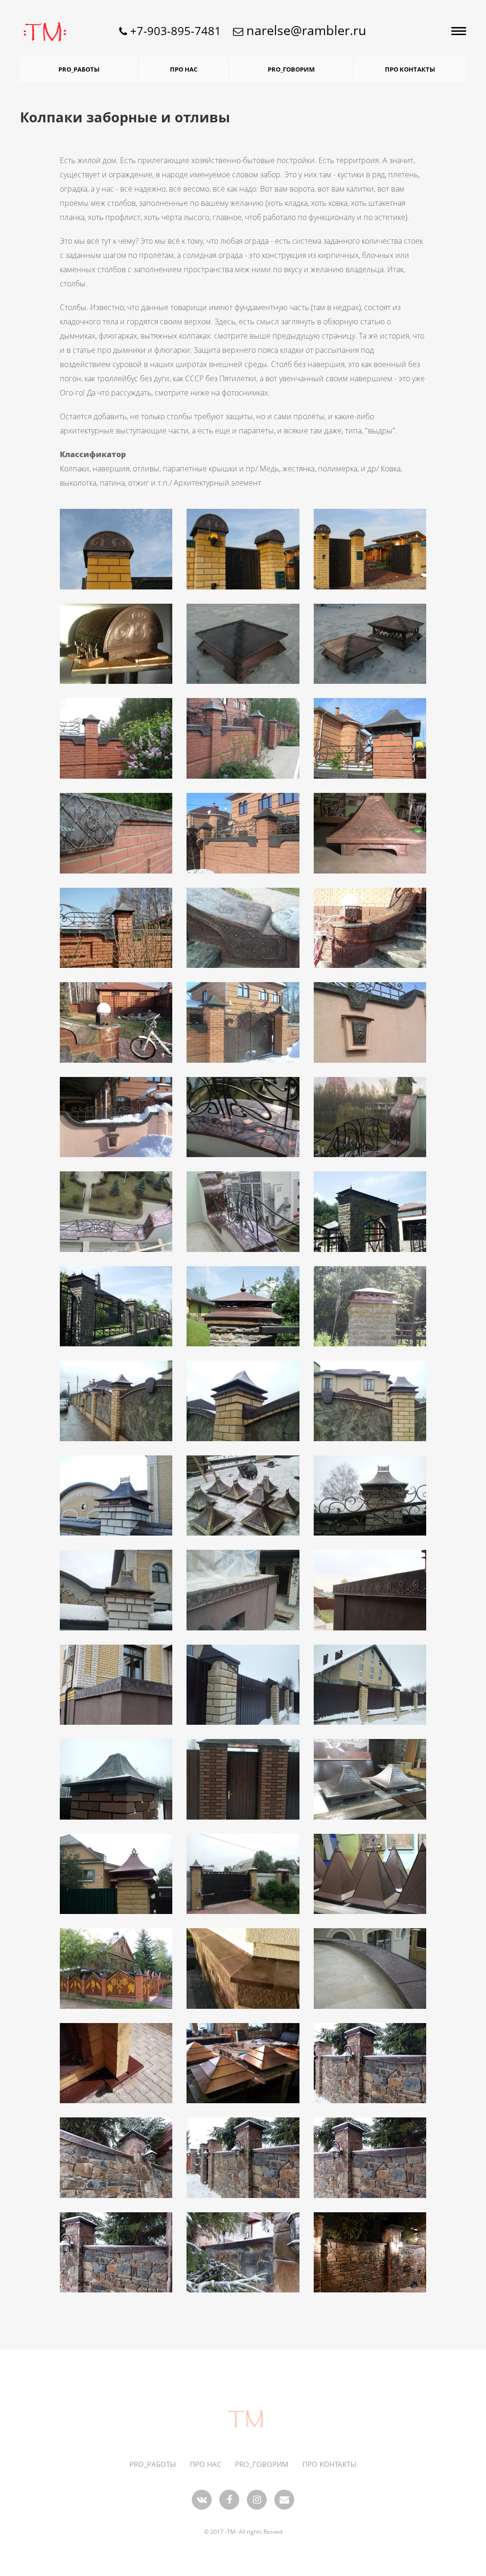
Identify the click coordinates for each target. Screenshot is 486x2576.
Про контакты (410, 69)
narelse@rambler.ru (305, 30)
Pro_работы (79, 69)
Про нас (184, 69)
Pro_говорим (291, 69)
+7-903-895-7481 (174, 31)
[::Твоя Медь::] (243, 2420)
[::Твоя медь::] (36, 31)
